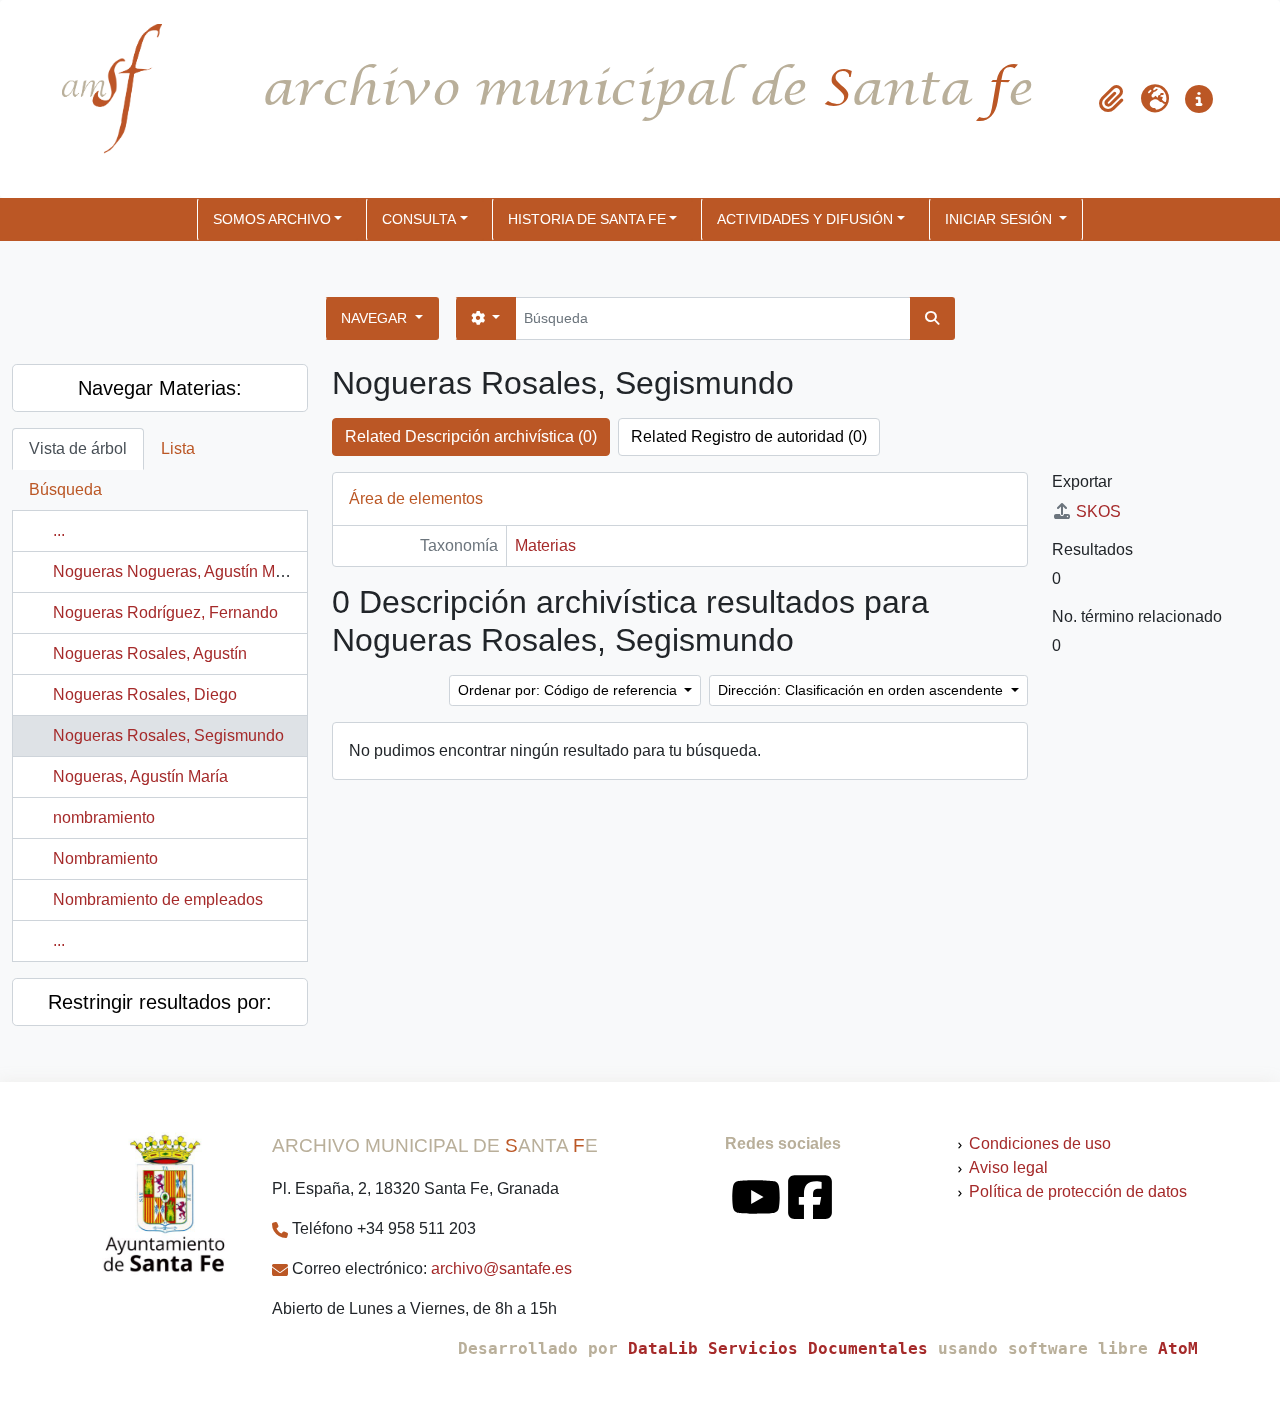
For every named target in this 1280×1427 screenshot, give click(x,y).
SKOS (1098, 511)
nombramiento (104, 817)
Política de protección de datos (1078, 1191)
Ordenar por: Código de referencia (569, 690)
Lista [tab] (178, 448)
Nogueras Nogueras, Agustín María (177, 571)
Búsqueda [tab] (65, 489)
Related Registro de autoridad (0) (749, 436)
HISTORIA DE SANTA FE (587, 219)
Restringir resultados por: (160, 1002)
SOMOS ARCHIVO (272, 219)
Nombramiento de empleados (158, 899)
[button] (1111, 99)
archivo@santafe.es (501, 1268)
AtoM (1178, 1348)
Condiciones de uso (1040, 1143)
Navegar (376, 318)
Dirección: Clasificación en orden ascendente (862, 690)
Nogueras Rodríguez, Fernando (165, 612)
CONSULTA (419, 219)
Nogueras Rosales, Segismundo (168, 735)
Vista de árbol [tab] (78, 448)
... (59, 530)
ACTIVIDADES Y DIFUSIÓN (805, 219)
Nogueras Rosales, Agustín (150, 653)
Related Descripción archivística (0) (471, 436)
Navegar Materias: (160, 388)
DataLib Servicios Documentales (778, 1348)
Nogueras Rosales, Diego (145, 694)
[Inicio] (95, 99)
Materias (545, 545)
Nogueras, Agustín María (140, 776)
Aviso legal (1008, 1167)
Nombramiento (105, 858)
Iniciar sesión (1000, 219)
